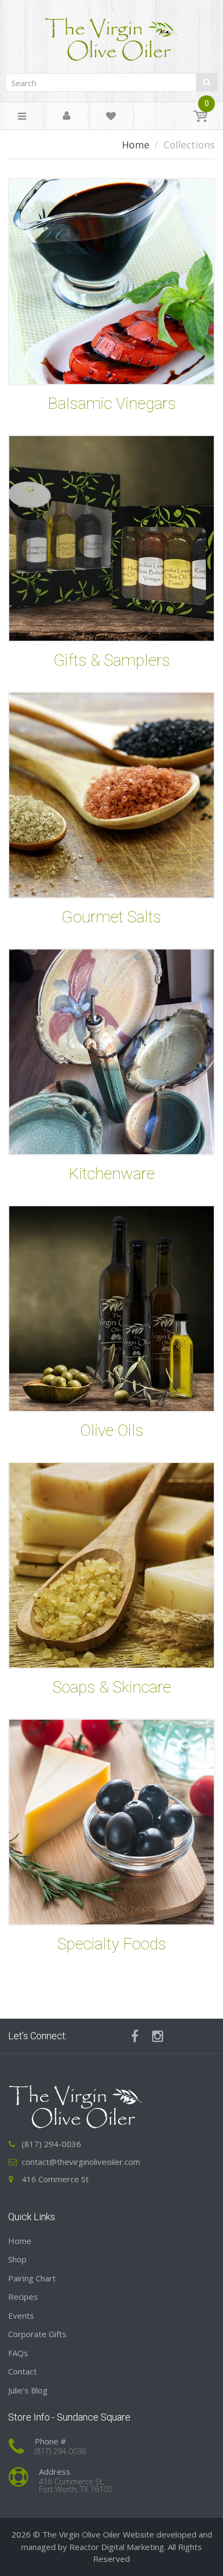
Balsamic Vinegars (112, 403)
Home (136, 145)
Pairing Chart (32, 2278)
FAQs (18, 2353)
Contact (22, 2371)
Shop (17, 2259)
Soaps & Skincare (112, 1687)
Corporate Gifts (37, 2334)
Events (21, 2315)
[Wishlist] (111, 118)
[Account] (67, 116)
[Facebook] (135, 2036)
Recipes (23, 2297)
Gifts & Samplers (112, 660)
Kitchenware (112, 1173)
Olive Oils (112, 1430)
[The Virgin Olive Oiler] (111, 35)
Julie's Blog (28, 2390)
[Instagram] (158, 2036)
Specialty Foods (112, 1944)
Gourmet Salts (111, 917)
